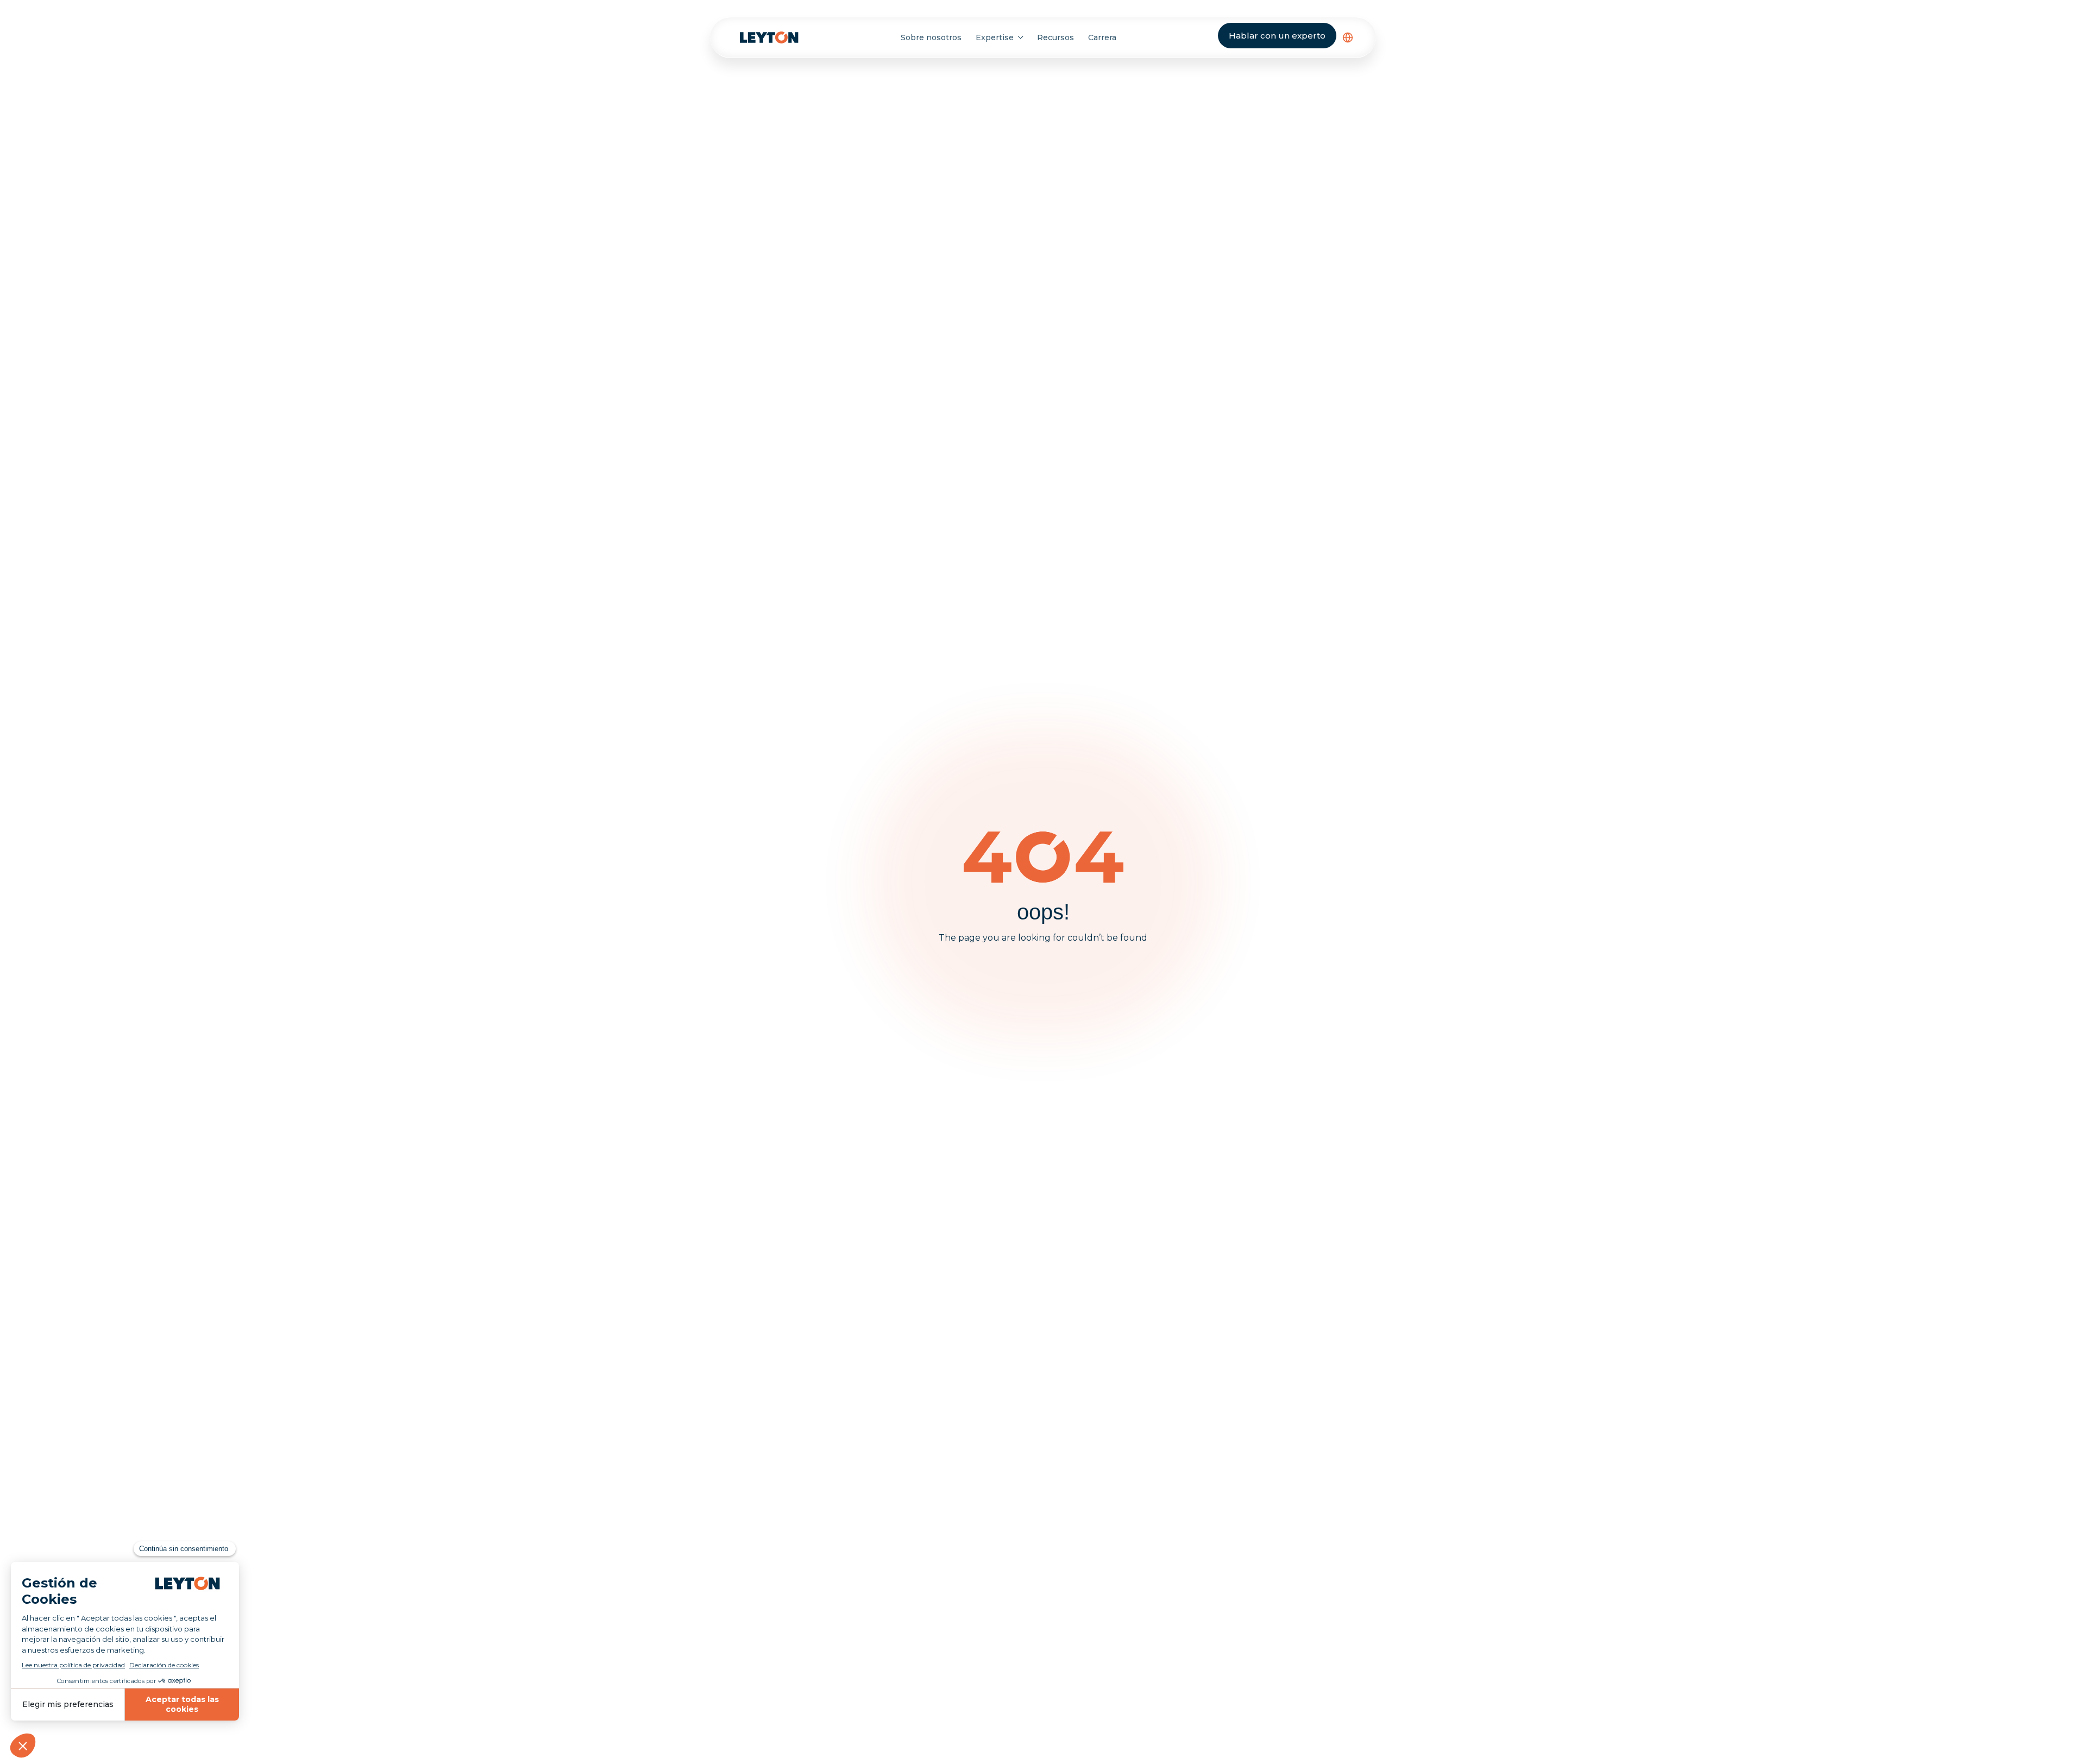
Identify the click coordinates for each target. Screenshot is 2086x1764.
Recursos (1055, 37)
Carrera (1102, 37)
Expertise (995, 37)
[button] (1348, 37)
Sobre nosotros (931, 37)
